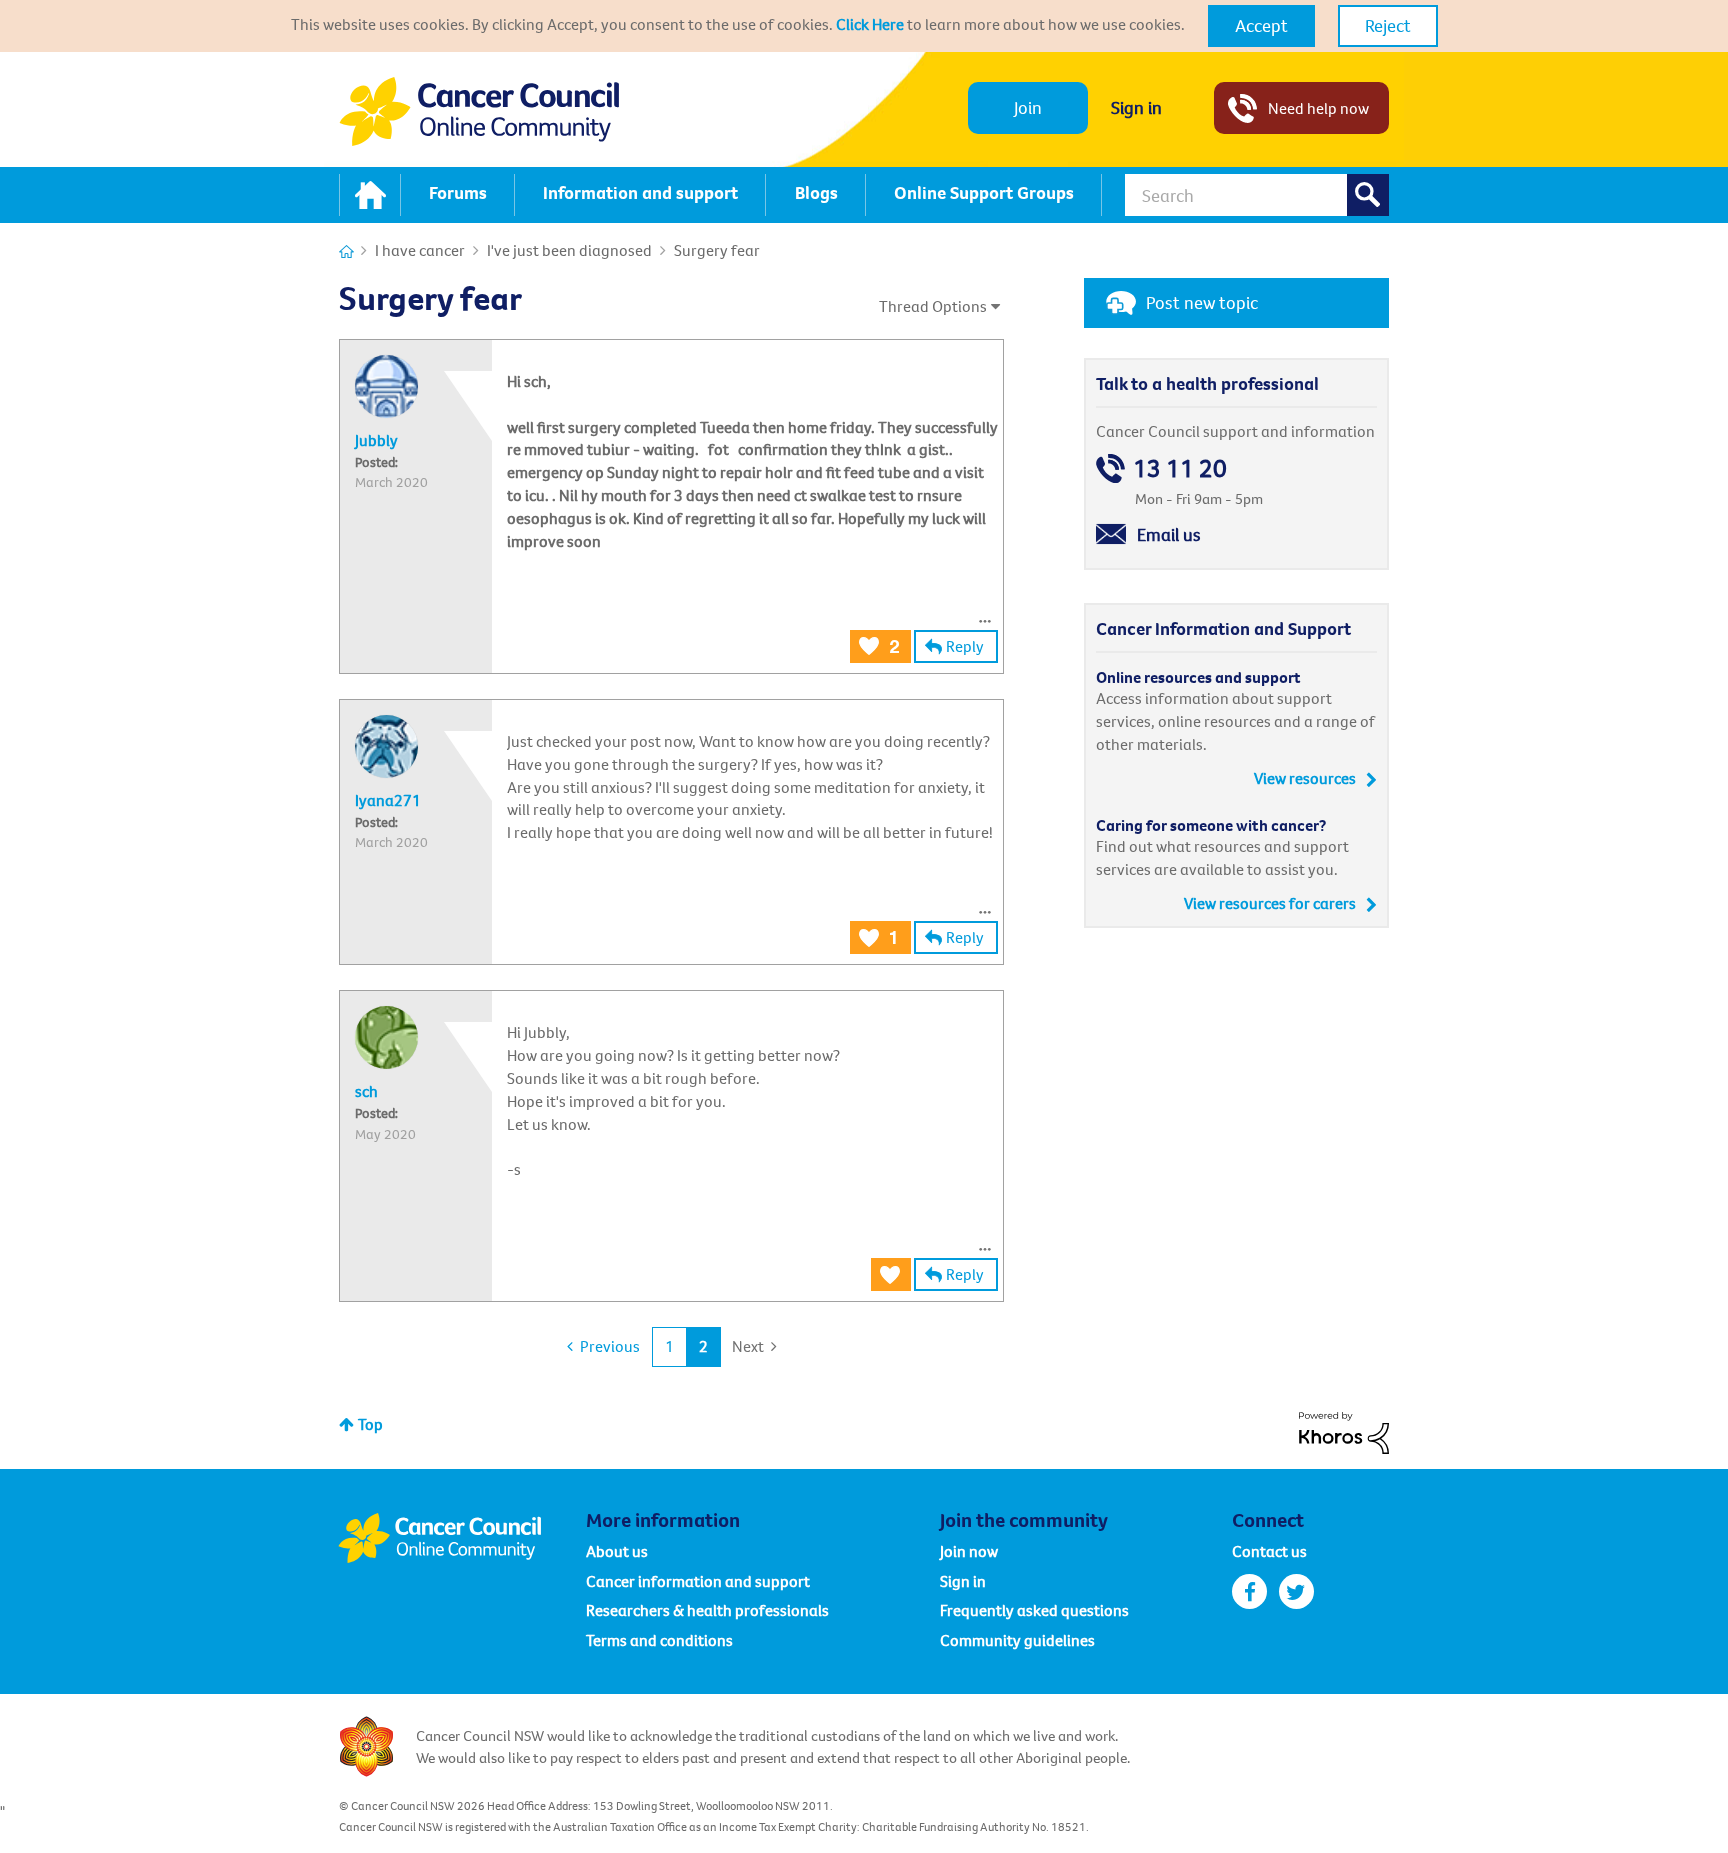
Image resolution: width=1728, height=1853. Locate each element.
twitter (1296, 1591)
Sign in (1136, 107)
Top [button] (370, 1424)
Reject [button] (1388, 25)
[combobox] (1257, 195)
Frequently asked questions (1034, 1610)
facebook (1249, 1591)
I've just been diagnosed (569, 250)
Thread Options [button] (933, 306)
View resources (1305, 778)
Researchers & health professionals (707, 1610)
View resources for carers (1270, 903)
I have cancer (420, 250)
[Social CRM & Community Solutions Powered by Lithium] (1344, 1431)
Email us (1169, 534)
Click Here (870, 24)
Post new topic (1202, 302)
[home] (370, 195)
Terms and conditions (659, 1640)
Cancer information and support (698, 1581)
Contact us (1269, 1551)
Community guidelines (1017, 1640)
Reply (965, 646)
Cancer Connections (346, 251)
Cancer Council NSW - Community (479, 111)
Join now (969, 1551)
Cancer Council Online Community (462, 1538)
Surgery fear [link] (717, 250)
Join (1028, 107)
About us (617, 1551)
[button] (1261, 26)
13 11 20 (1180, 468)
